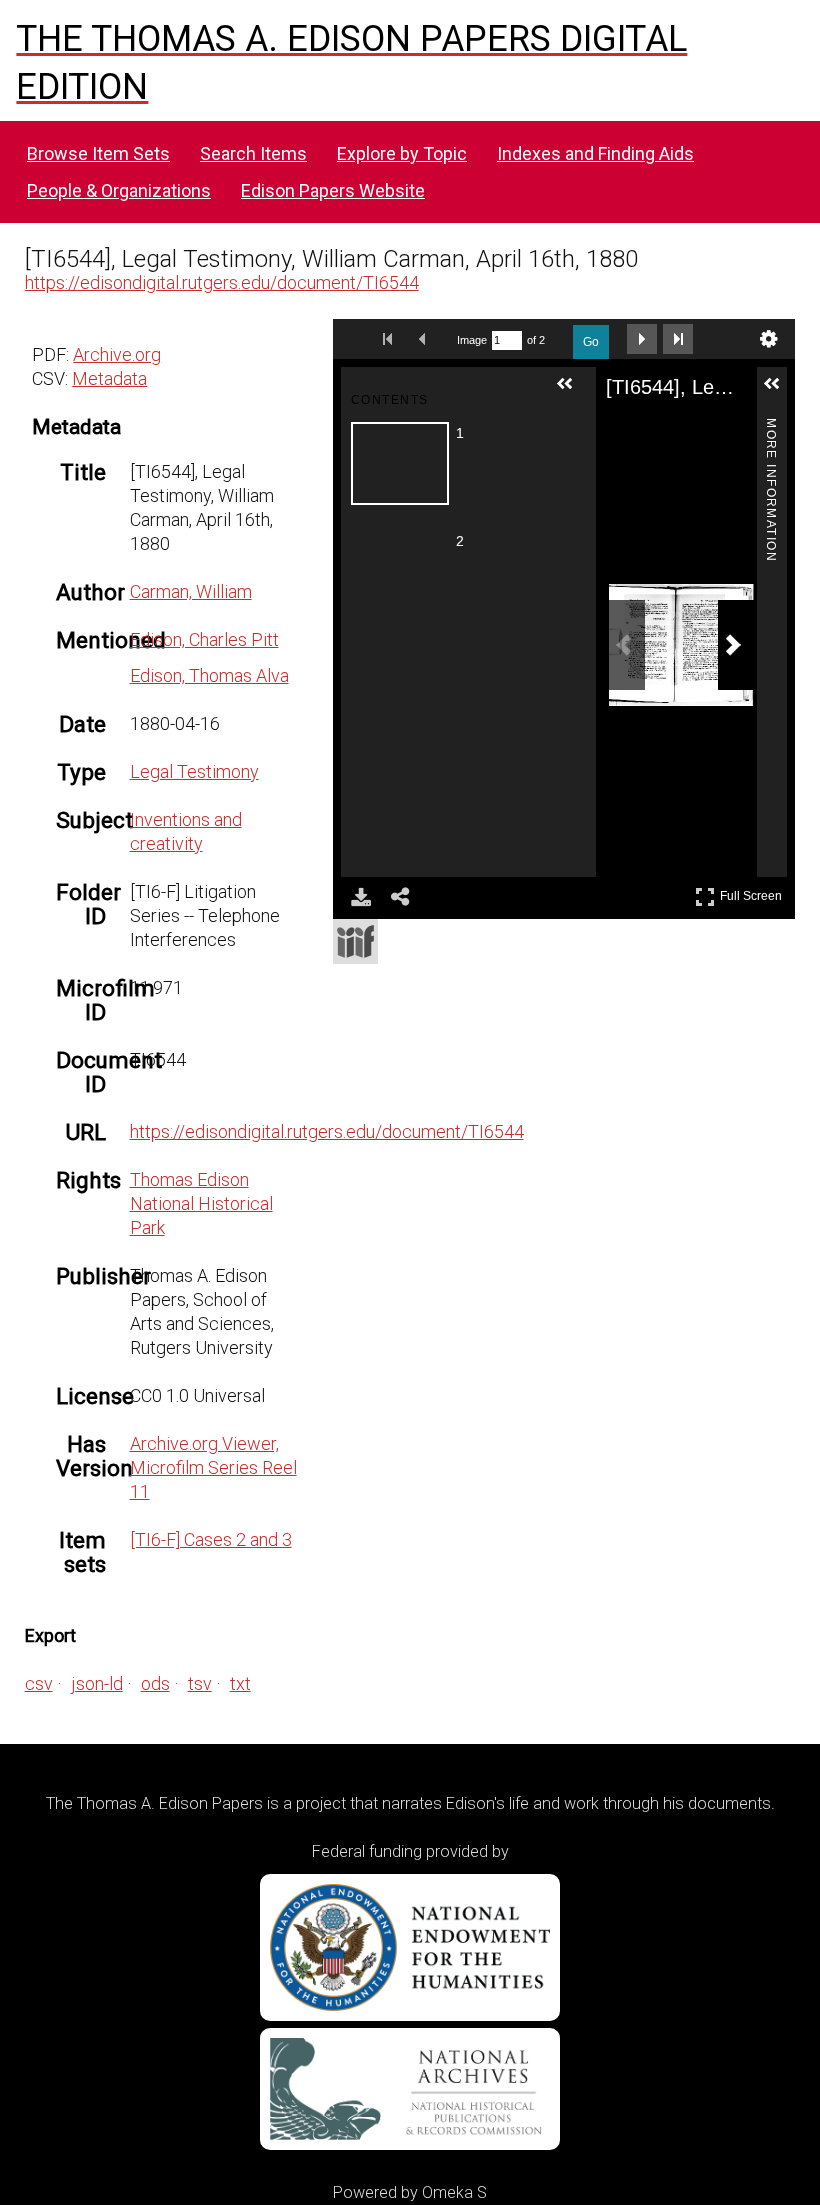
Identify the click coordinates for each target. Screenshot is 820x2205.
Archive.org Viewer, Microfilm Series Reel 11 (213, 1467)
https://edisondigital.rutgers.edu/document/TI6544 (222, 282)
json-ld (97, 1683)
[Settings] (769, 339)
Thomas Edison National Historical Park (201, 1203)
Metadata (109, 378)
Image (472, 340)
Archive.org (117, 354)
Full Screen (753, 892)
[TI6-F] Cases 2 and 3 (211, 1539)
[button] (573, 392)
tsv (200, 1683)
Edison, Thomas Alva (209, 675)
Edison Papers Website (333, 190)
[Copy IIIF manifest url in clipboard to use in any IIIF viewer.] (355, 941)
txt (240, 1683)
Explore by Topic (402, 153)
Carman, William (191, 591)
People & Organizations (119, 190)
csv (39, 1683)
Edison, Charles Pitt (204, 639)
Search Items (253, 153)
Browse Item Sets (98, 153)
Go (591, 342)
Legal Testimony (194, 771)
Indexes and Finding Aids (595, 153)
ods (155, 1683)
